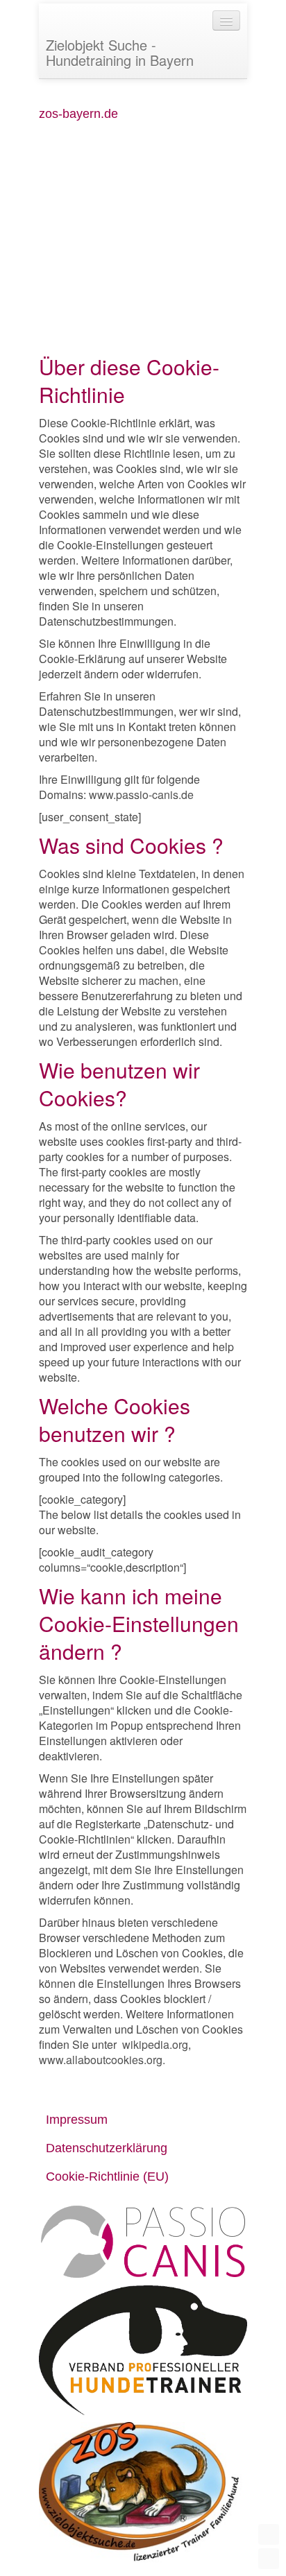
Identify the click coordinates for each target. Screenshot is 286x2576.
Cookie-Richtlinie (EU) (107, 2176)
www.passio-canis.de (141, 795)
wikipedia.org (155, 2044)
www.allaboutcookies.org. (102, 2060)
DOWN (269, 2559)
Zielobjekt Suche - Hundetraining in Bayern (120, 52)
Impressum (77, 2120)
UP (269, 2534)
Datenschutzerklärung (107, 2148)
